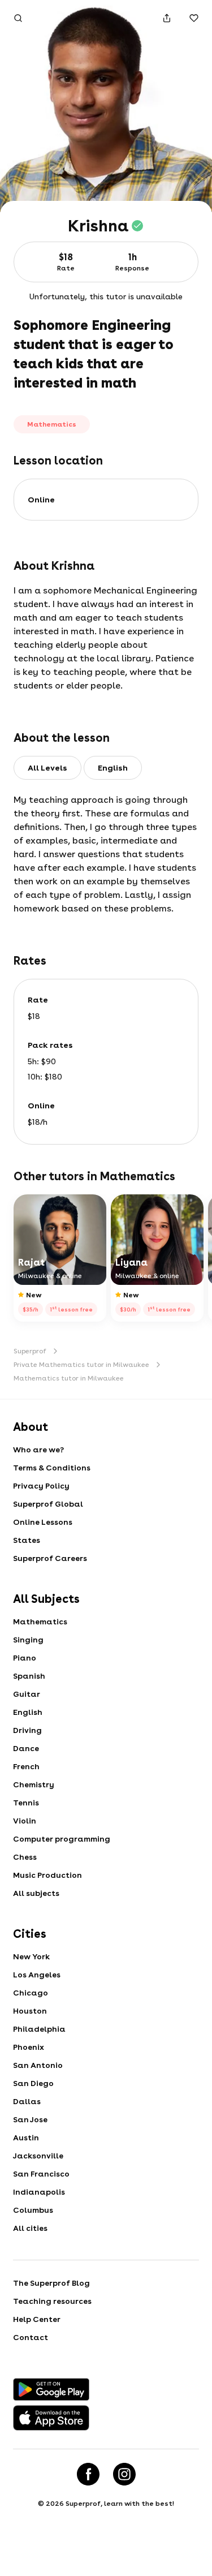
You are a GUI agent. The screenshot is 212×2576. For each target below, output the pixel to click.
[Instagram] (124, 2474)
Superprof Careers (50, 1558)
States (27, 1540)
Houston (30, 2011)
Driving (27, 1730)
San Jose (30, 2119)
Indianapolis (39, 2192)
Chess (25, 1857)
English (28, 1712)
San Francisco (41, 2174)
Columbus (33, 2210)
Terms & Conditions (52, 1468)
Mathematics (40, 1622)
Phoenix (29, 2047)
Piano (25, 1658)
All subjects (36, 1893)
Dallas (27, 2101)
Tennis (26, 1803)
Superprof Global (48, 1504)
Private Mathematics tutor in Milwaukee (81, 1365)
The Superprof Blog (51, 2283)
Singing (28, 1640)
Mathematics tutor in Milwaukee (69, 1378)
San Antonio (38, 2065)
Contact (31, 2337)
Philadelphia (39, 2029)
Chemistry (34, 1784)
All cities (30, 2228)
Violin (25, 1821)
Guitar (27, 1694)
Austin (26, 2138)
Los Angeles (37, 1975)
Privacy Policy (41, 1486)
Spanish (29, 1676)
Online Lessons (43, 1522)
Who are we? (38, 1450)
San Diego (33, 2083)
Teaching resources (52, 2301)
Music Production (47, 1875)
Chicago (31, 1993)
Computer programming (62, 1839)
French (26, 1766)
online (41, 500)
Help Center (37, 2319)
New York (31, 1956)
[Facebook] (88, 2474)
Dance (26, 1748)
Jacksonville (38, 2156)
